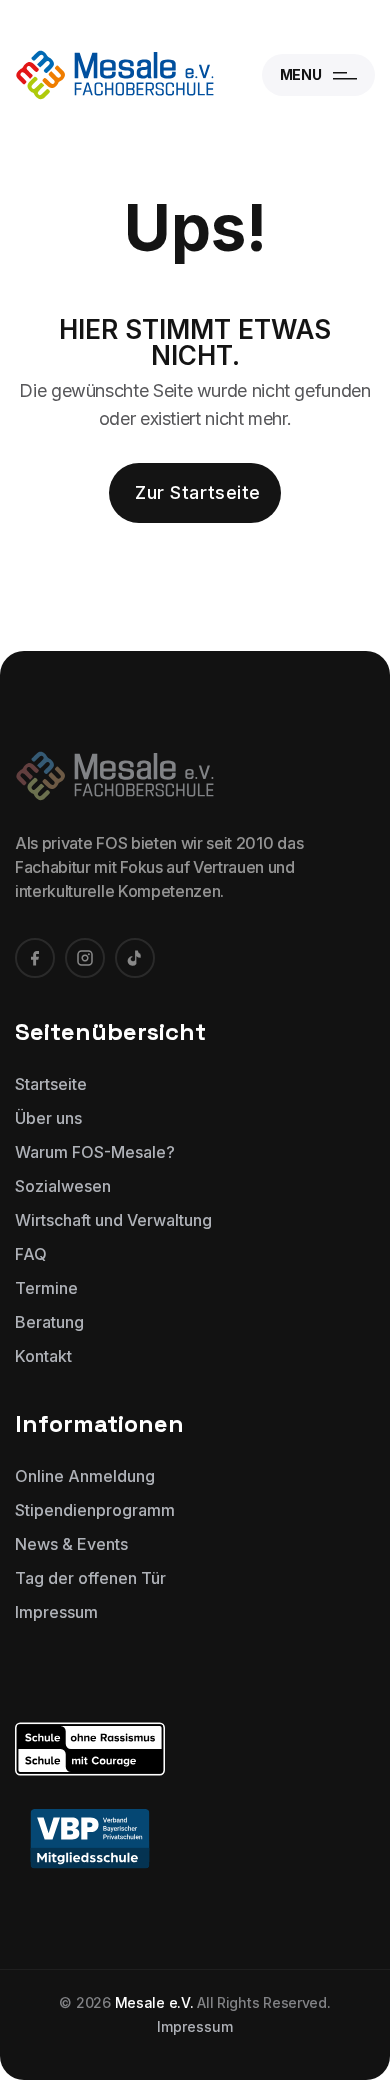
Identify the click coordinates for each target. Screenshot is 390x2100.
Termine (46, 1288)
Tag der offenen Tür (90, 1578)
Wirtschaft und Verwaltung (113, 1220)
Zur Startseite (198, 492)
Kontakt (43, 1356)
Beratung (49, 1322)
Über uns (48, 1118)
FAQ (31, 1254)
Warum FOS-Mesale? (95, 1152)
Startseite (51, 1084)
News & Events (71, 1544)
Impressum (56, 1612)
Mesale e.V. (154, 2002)
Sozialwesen (63, 1186)
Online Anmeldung (85, 1476)
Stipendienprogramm (95, 1510)
